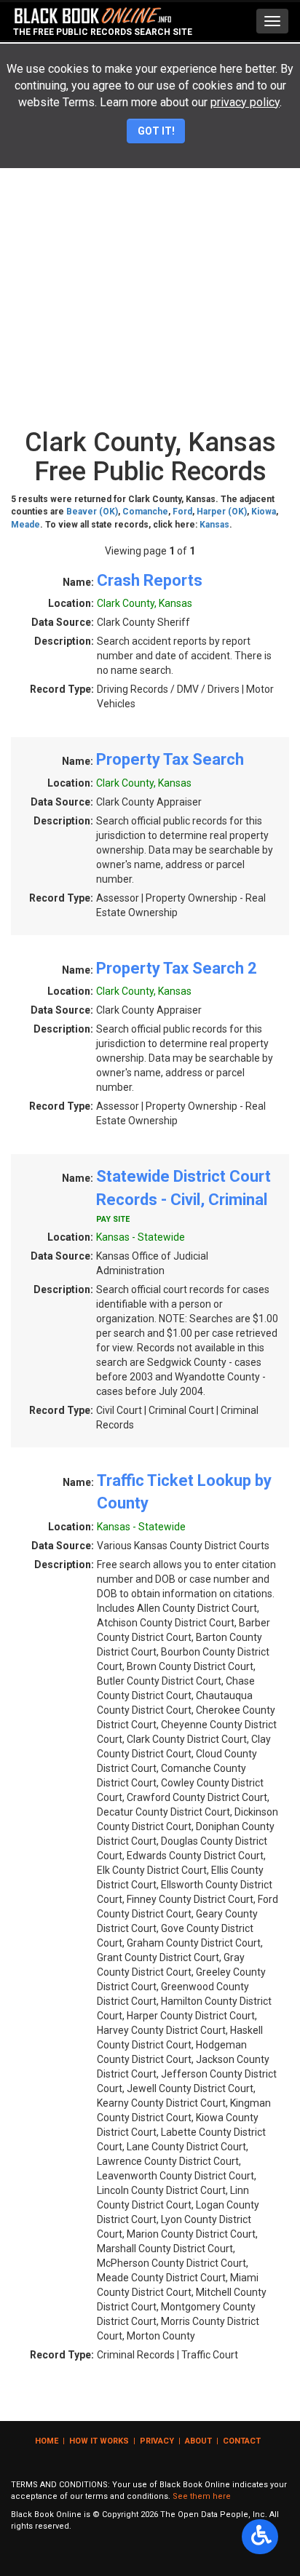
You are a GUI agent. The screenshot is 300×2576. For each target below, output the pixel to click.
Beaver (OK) (92, 512)
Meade (25, 525)
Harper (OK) (222, 512)
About (198, 2441)
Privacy (157, 2441)
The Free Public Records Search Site (103, 32)
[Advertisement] (150, 264)
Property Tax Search (170, 759)
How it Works (99, 2441)
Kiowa (264, 512)
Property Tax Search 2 (177, 968)
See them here (202, 2496)
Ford (182, 512)
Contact (242, 2441)
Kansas (214, 525)
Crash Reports (150, 580)
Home (47, 2441)
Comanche (145, 512)
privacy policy (245, 102)
